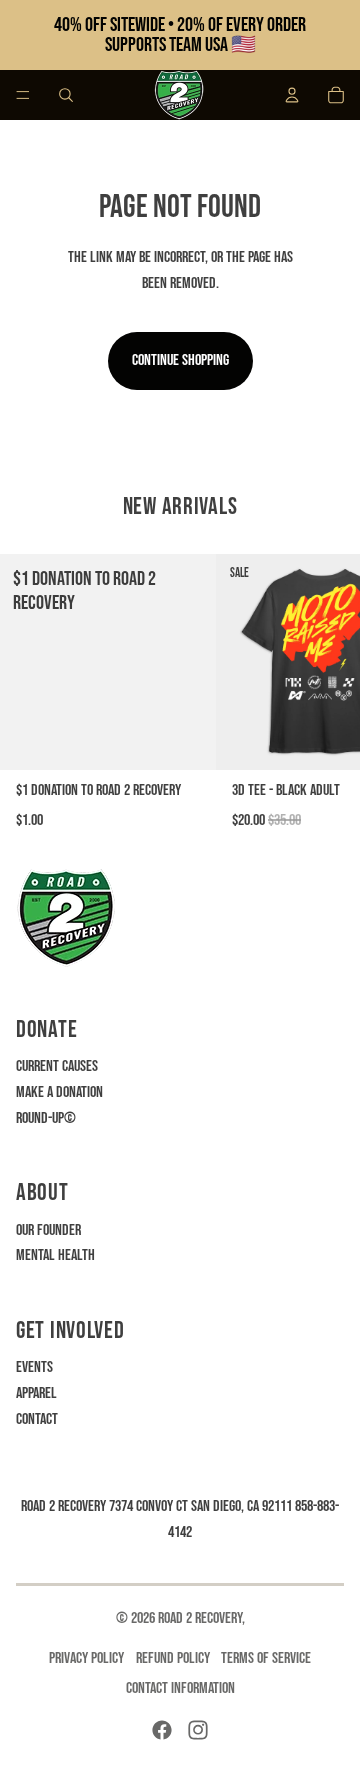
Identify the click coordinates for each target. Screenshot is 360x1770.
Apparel (36, 1393)
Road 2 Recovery (200, 1618)
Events (34, 1367)
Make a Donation (59, 1092)
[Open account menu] (292, 95)
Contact (37, 1419)
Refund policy (173, 1658)
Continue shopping (180, 360)
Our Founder (48, 1230)
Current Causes (57, 1066)
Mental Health (55, 1255)
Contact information (180, 1688)
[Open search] (66, 95)
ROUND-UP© (46, 1118)
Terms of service (266, 1658)
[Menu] (23, 95)
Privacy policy (86, 1658)
